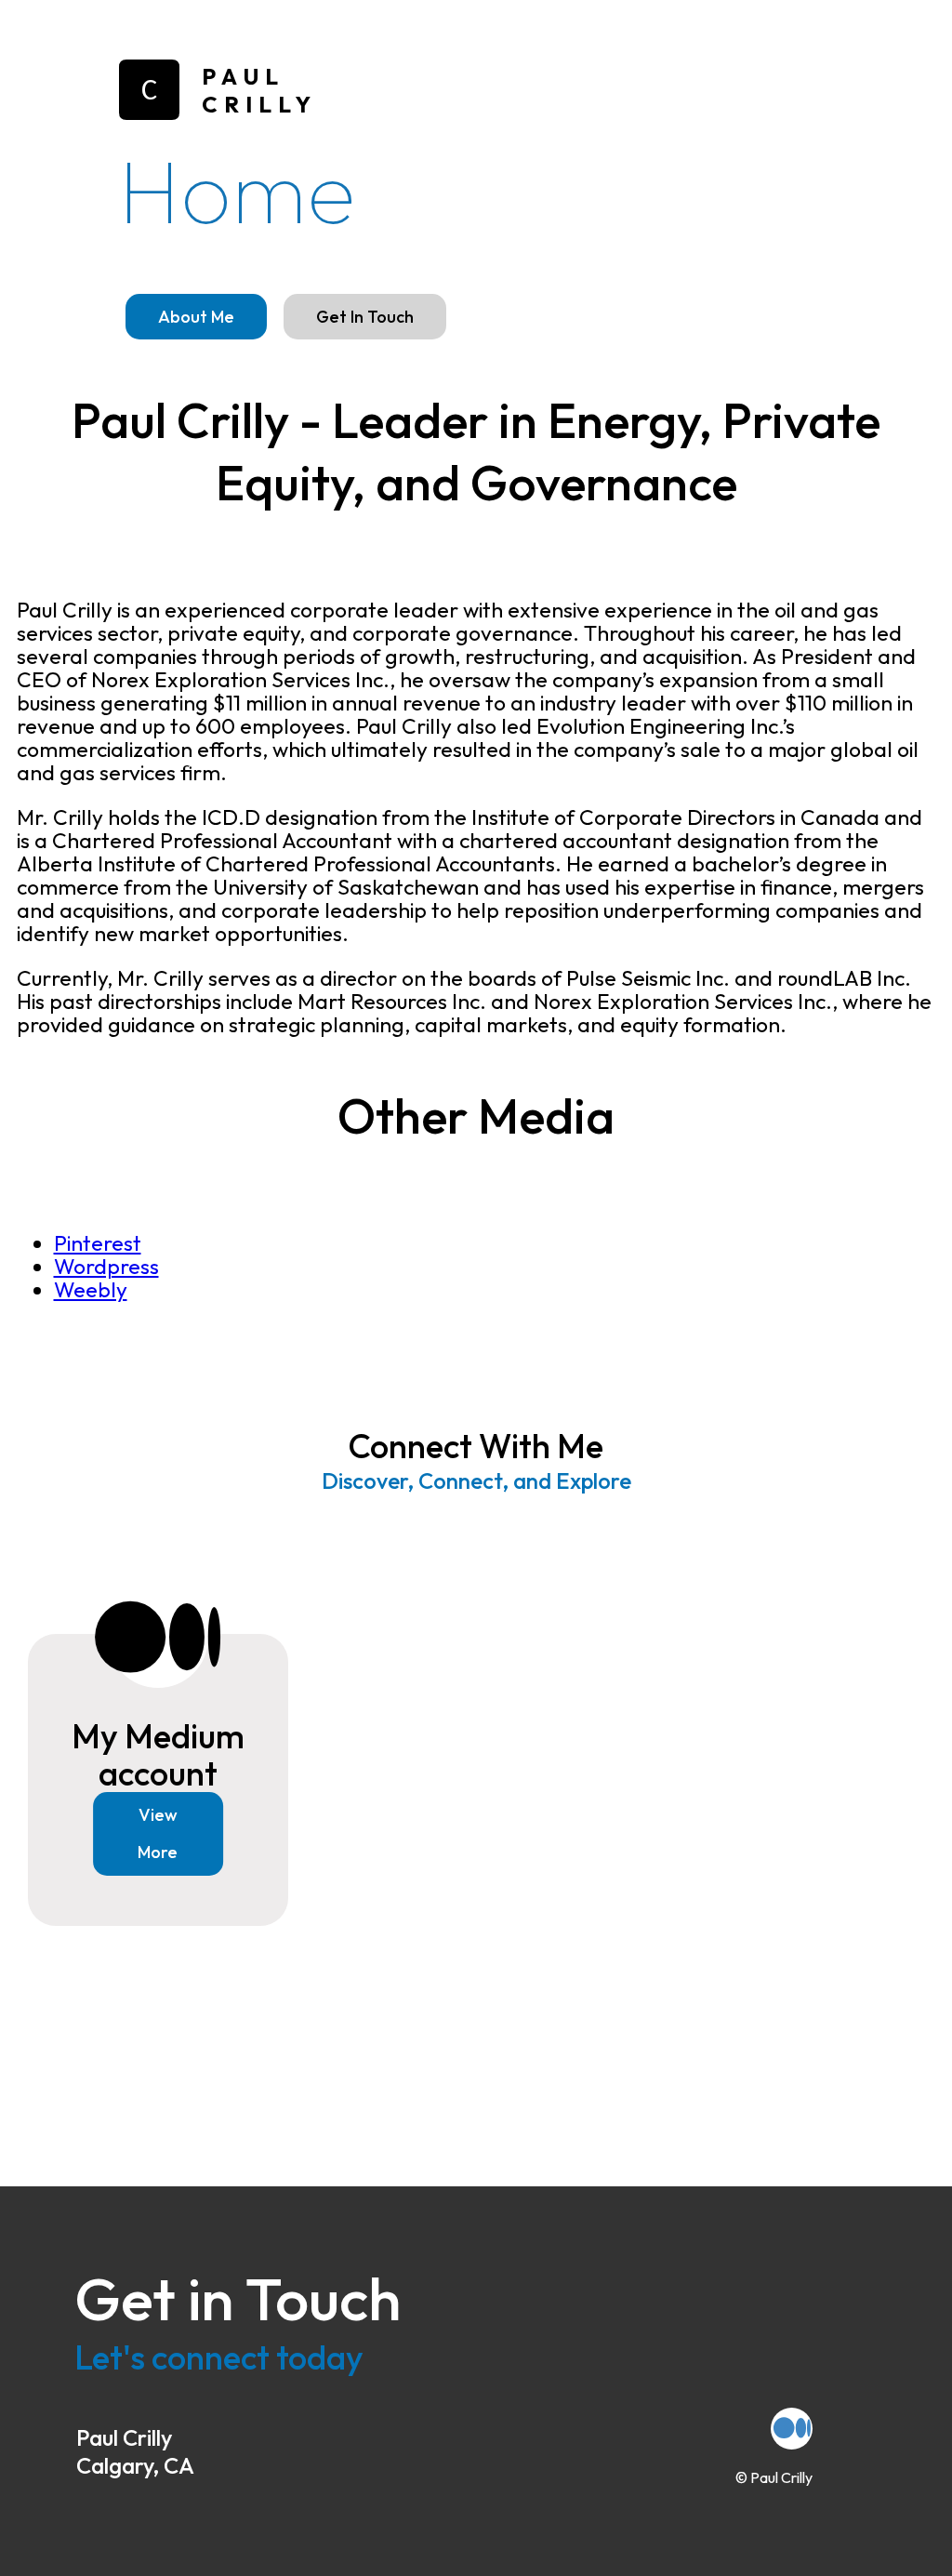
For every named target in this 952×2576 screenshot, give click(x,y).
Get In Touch (365, 317)
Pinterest (98, 1243)
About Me (196, 317)
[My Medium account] (792, 2429)
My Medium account (158, 1754)
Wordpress (106, 1266)
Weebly (91, 1289)
